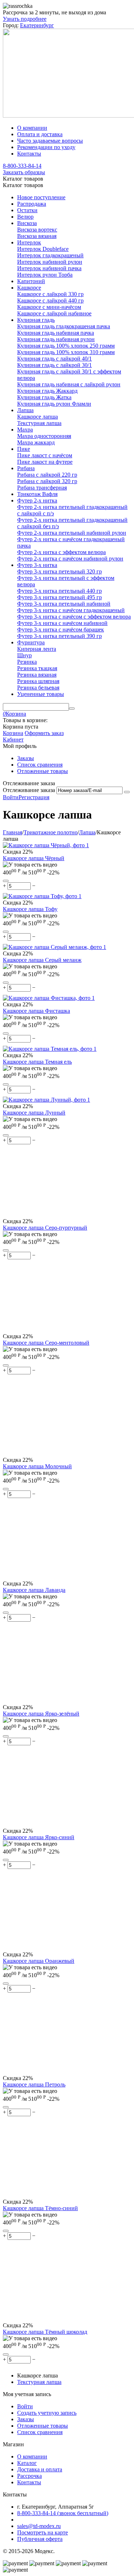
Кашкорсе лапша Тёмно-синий (40, 2208)
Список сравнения (40, 765)
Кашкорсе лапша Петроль (34, 2084)
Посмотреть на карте (43, 2532)
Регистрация (34, 797)
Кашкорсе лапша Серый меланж (42, 960)
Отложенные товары (43, 771)
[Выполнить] (127, 792)
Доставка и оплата (40, 2469)
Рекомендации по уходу (46, 147)
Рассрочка (29, 2476)
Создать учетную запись (47, 2413)
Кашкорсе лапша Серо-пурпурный (45, 1228)
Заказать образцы (24, 172)
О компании (32, 128)
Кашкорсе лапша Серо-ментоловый (46, 1343)
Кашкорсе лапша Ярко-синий (39, 1837)
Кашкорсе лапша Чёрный (34, 858)
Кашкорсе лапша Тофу (30, 909)
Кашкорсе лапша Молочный (37, 1466)
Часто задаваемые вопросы (50, 141)
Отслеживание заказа (29, 790)
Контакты (29, 154)
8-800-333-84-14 (22, 166)
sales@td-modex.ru (39, 2526)
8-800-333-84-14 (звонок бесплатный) (63, 2513)
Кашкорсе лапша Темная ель (37, 1062)
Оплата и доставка (40, 134)
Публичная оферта (40, 2539)
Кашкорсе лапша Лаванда (34, 1590)
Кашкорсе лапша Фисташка (36, 1011)
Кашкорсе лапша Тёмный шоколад (45, 2332)
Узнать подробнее (25, 19)
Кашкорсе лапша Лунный (34, 1113)
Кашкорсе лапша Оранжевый (39, 1961)
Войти (11, 797)
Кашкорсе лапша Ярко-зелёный (41, 1714)
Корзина (13, 733)
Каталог (27, 2463)
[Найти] (72, 709)
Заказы (26, 758)
